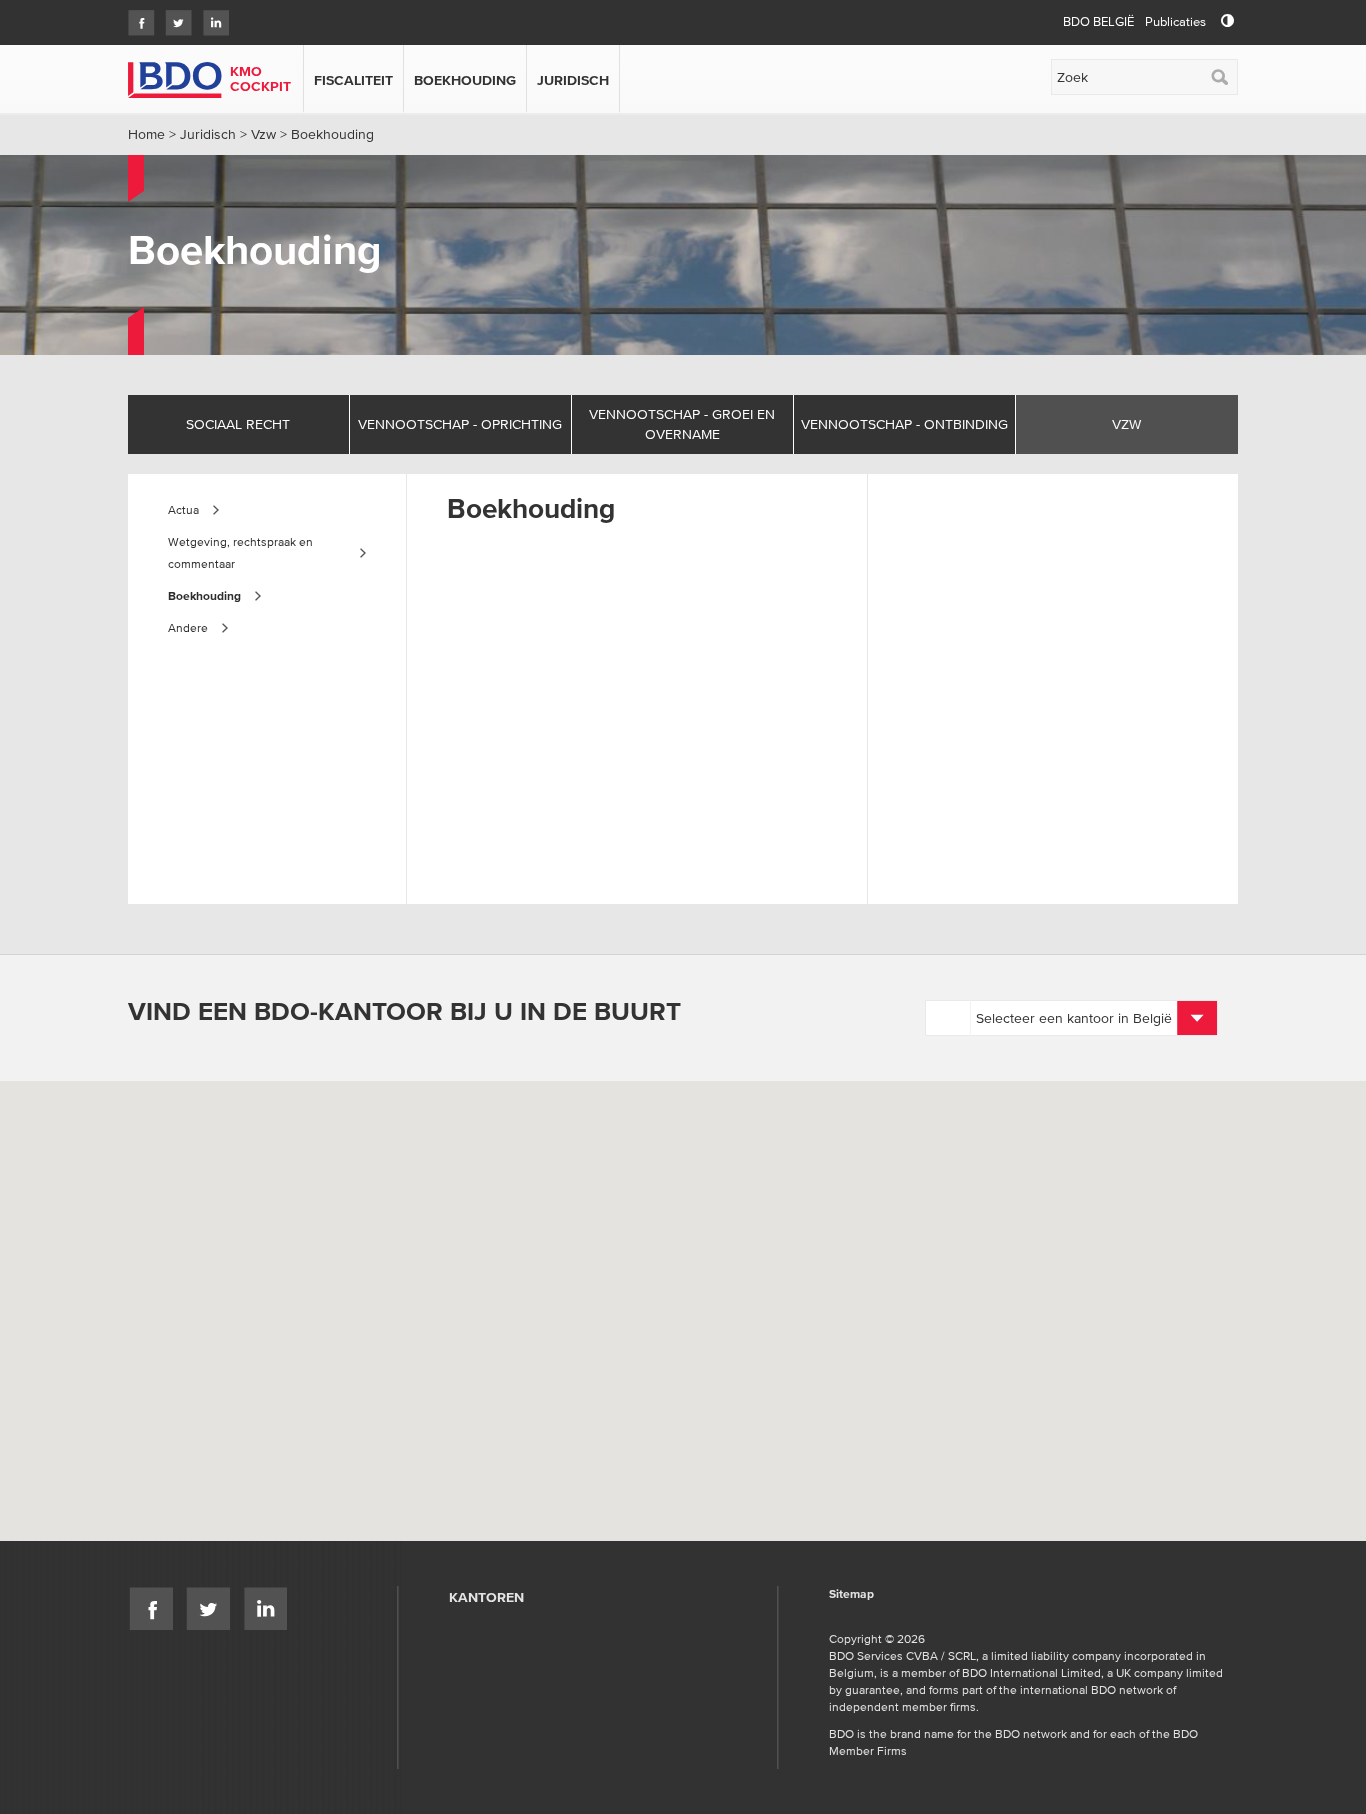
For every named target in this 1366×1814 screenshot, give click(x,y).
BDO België (1098, 21)
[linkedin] (210, 16)
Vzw (263, 134)
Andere (188, 627)
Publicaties (1175, 21)
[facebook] (136, 16)
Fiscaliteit (353, 80)
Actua (183, 509)
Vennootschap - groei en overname (682, 424)
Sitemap (851, 1594)
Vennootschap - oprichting (460, 424)
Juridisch (573, 80)
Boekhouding (465, 80)
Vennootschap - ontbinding (904, 424)
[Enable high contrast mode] (1227, 22)
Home (146, 134)
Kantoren (486, 1597)
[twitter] (173, 16)
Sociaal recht (238, 424)
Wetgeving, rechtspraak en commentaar (240, 552)
